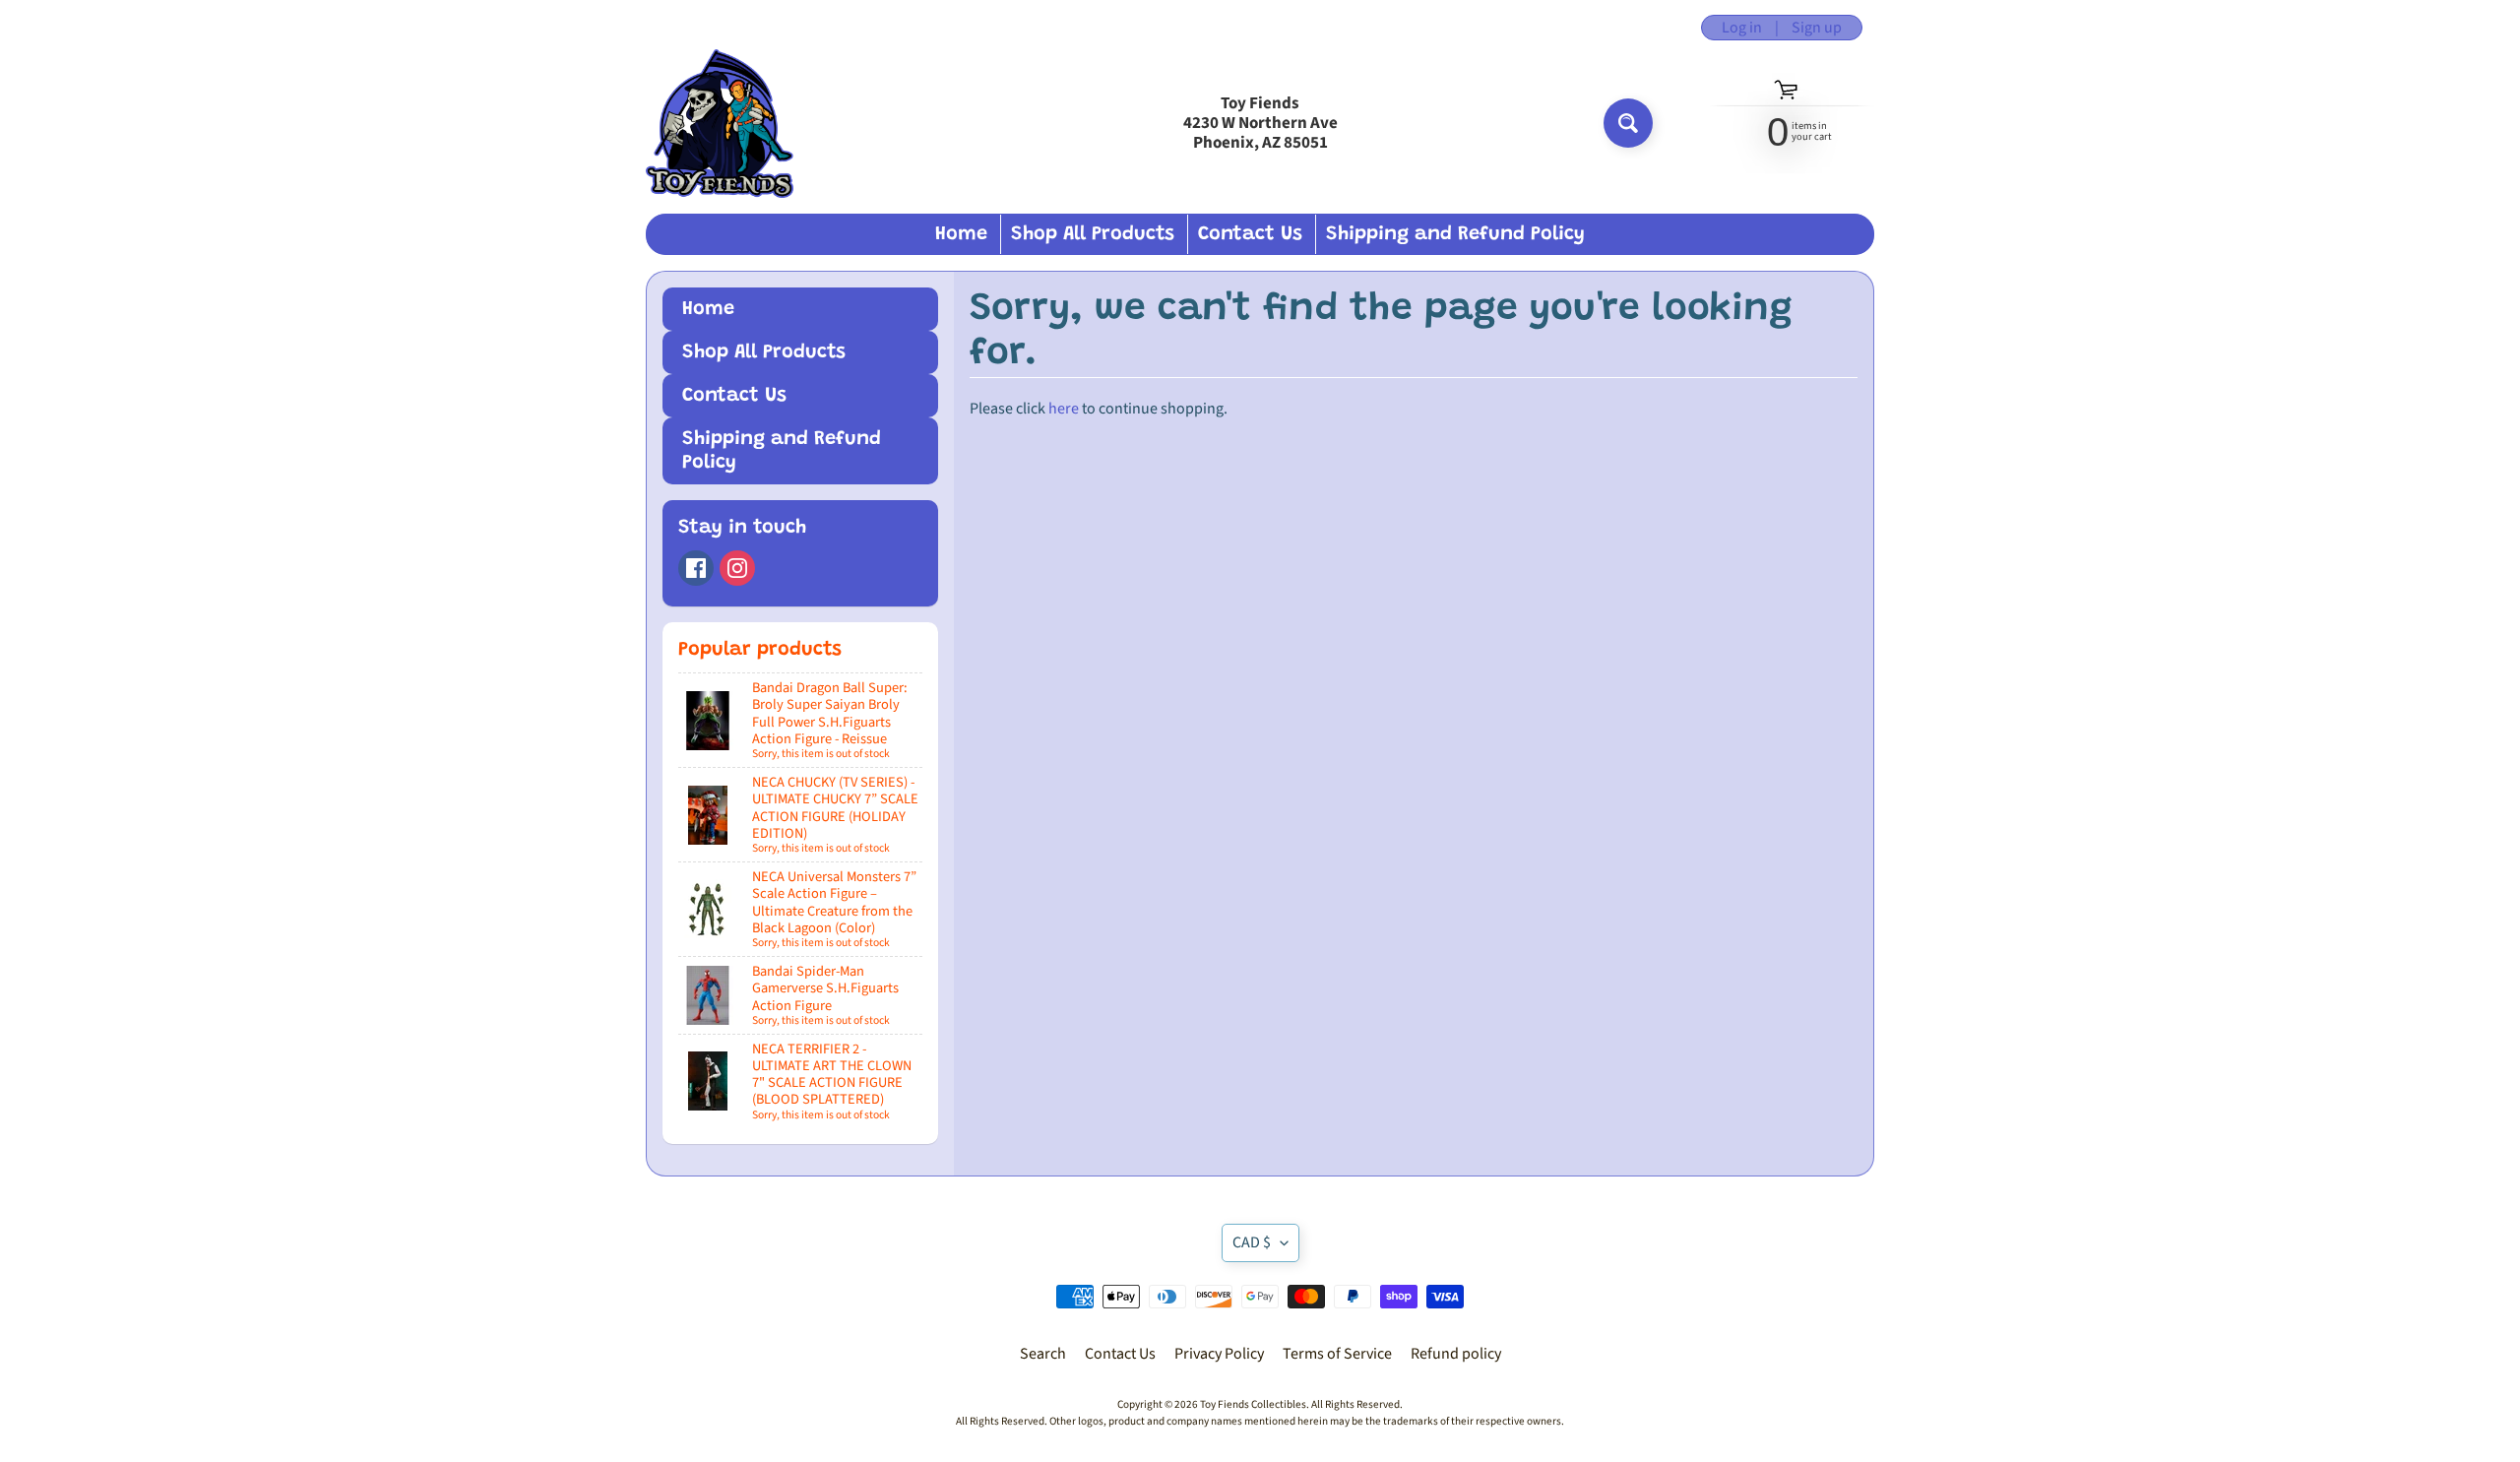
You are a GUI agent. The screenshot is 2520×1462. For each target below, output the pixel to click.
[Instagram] (737, 568)
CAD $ (1252, 1242)
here (1064, 409)
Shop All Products (1093, 234)
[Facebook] (696, 568)
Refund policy (1456, 1354)
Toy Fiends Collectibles (1253, 1404)
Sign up (1817, 28)
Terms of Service (1337, 1354)
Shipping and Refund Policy (1455, 234)
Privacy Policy (1219, 1354)
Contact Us (1250, 234)
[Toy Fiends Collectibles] (720, 124)
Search (1043, 1354)
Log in (1742, 28)
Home (961, 234)
